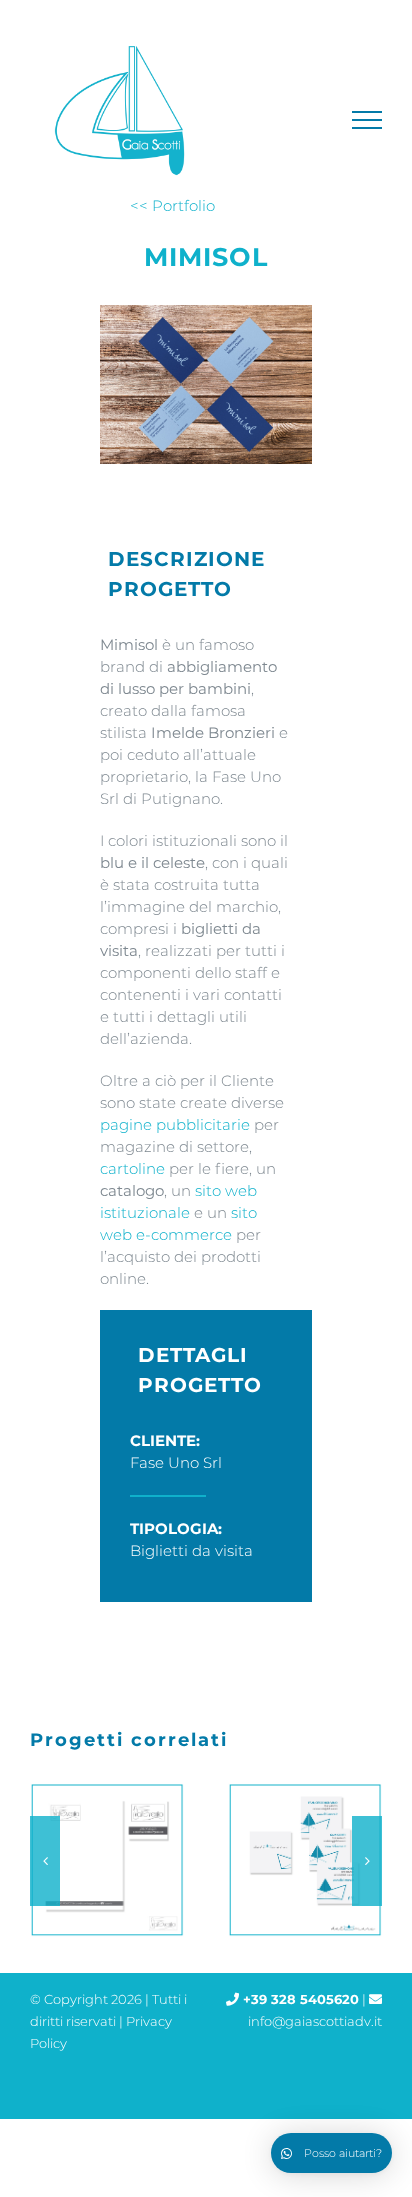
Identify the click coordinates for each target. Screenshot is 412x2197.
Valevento (103, 1860)
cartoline (132, 1168)
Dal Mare (301, 1860)
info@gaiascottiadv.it (315, 2021)
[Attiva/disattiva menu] (367, 120)
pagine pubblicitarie (175, 1124)
